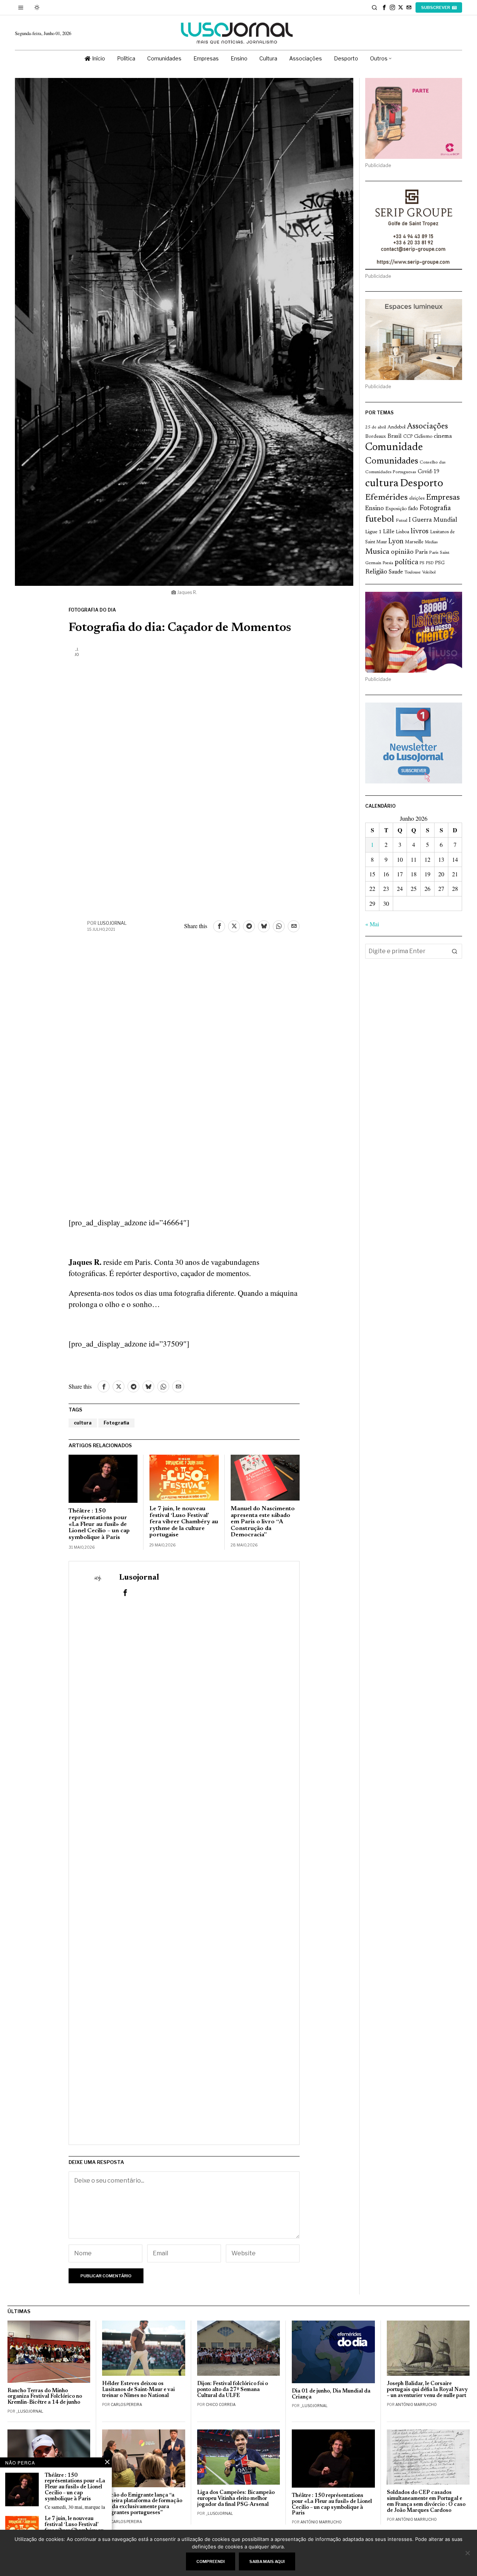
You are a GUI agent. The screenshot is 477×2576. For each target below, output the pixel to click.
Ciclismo (423, 437)
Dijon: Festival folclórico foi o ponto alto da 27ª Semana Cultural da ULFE (233, 2390)
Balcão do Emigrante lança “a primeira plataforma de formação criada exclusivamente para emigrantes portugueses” (142, 2504)
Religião (376, 572)
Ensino (375, 509)
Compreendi (211, 2561)
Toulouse (413, 572)
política (406, 563)
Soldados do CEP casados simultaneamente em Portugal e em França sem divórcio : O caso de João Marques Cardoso (426, 2502)
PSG (440, 563)
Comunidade (394, 448)
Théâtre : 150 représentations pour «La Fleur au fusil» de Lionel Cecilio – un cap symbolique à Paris (99, 1524)
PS (422, 563)
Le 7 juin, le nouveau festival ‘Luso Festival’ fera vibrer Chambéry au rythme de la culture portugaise (184, 1522)
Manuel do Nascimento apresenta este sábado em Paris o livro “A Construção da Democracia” (263, 1522)
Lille (389, 532)
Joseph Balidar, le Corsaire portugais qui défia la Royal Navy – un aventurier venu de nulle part (427, 2390)
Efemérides (386, 498)
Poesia (388, 563)
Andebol (397, 427)
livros (420, 531)
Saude (396, 572)
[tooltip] (384, 7)
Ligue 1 (373, 532)
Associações (427, 427)
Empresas (443, 498)
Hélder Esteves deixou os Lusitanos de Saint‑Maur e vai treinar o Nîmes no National (138, 2390)
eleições (417, 499)
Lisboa (402, 532)
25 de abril (376, 427)
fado (413, 509)
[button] (455, 951)
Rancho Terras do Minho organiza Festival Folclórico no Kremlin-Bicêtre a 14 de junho (45, 2397)
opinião (402, 552)
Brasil (395, 436)
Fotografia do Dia (92, 610)
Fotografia (116, 1423)
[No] (468, 2553)
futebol (380, 520)
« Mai (372, 924)
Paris (421, 552)
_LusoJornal (30, 2411)
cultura (83, 1423)
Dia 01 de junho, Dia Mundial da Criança (331, 2394)
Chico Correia (221, 2404)
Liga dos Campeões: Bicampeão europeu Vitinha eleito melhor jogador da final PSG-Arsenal (236, 2499)
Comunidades (392, 461)
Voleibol (429, 573)
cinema (443, 436)
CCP (408, 437)
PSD (430, 563)
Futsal (402, 521)
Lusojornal (112, 923)
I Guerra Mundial (433, 520)
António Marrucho (416, 2404)
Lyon (396, 542)
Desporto (421, 484)
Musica (377, 552)
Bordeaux (376, 436)
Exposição (396, 509)
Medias (431, 542)
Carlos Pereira (126, 2404)
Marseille (414, 542)
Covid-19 (429, 472)
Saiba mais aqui (267, 2561)
